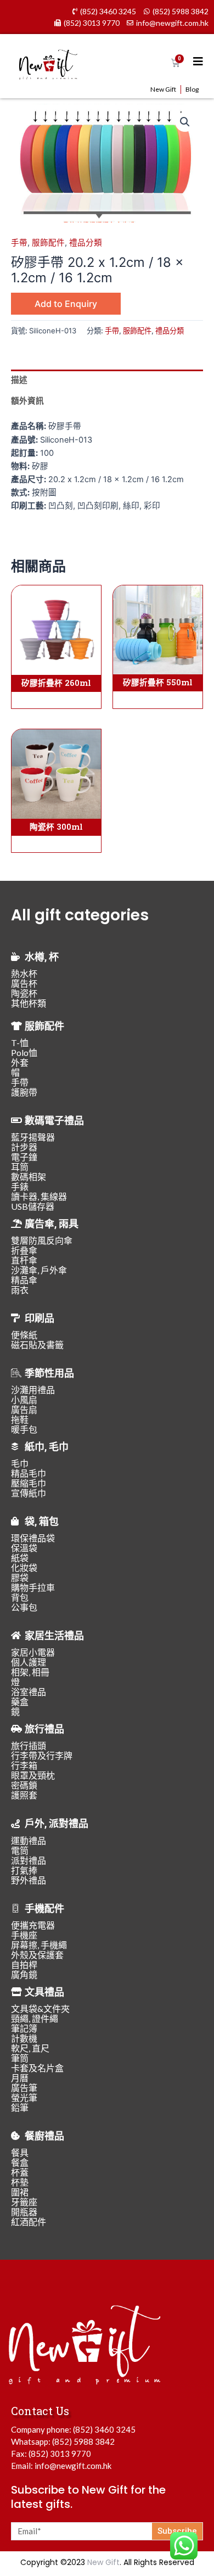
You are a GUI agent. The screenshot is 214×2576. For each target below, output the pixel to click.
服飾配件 (48, 243)
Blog (192, 89)
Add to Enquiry (66, 304)
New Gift (163, 89)
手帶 (19, 243)
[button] (185, 122)
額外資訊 (27, 401)
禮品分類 (86, 243)
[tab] (107, 380)
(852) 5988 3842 (83, 2441)
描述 (19, 380)
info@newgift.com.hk (73, 2466)
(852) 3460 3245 (104, 2429)
